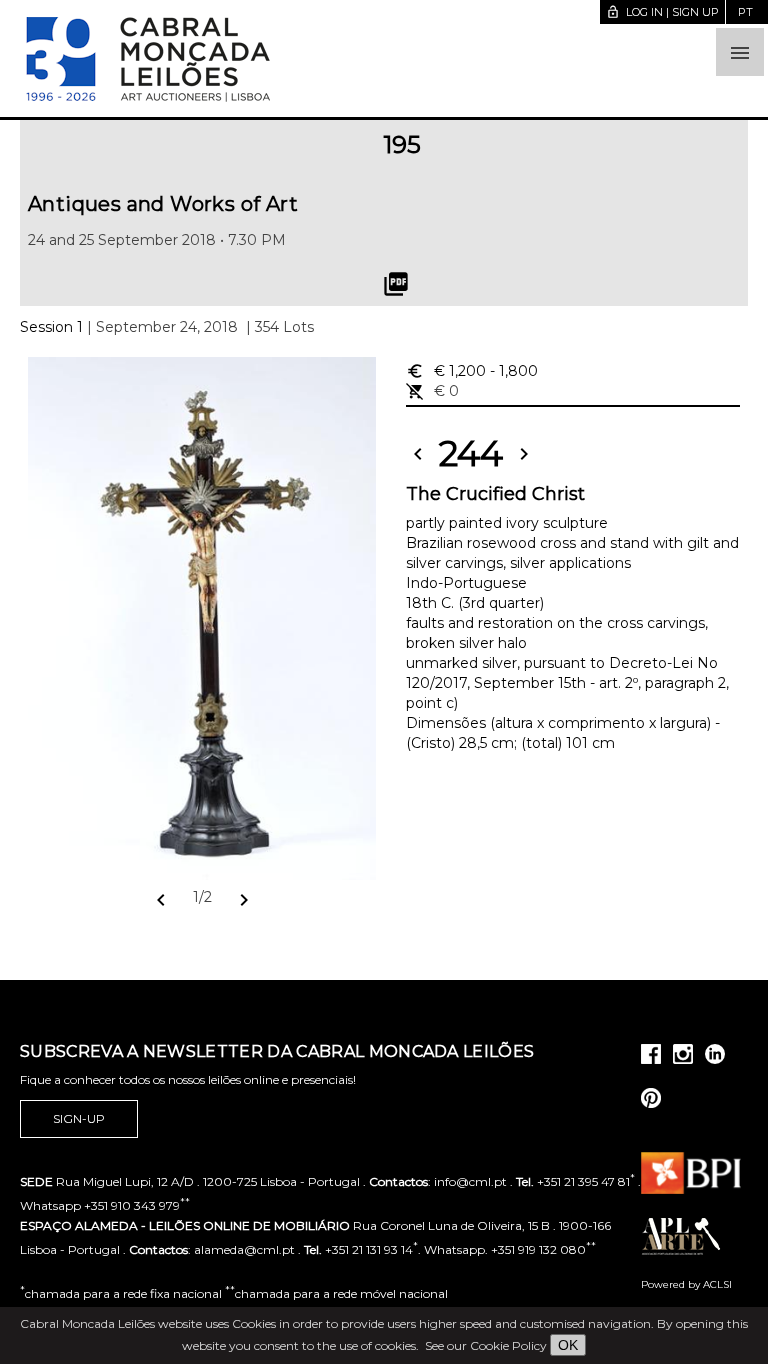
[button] (740, 52)
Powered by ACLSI (686, 1284)
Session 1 (51, 327)
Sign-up (79, 1118)
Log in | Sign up (662, 12)
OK (568, 1345)
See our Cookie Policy (486, 1345)
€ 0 (432, 391)
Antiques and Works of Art (163, 204)
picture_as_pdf (396, 284)
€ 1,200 (472, 371)
